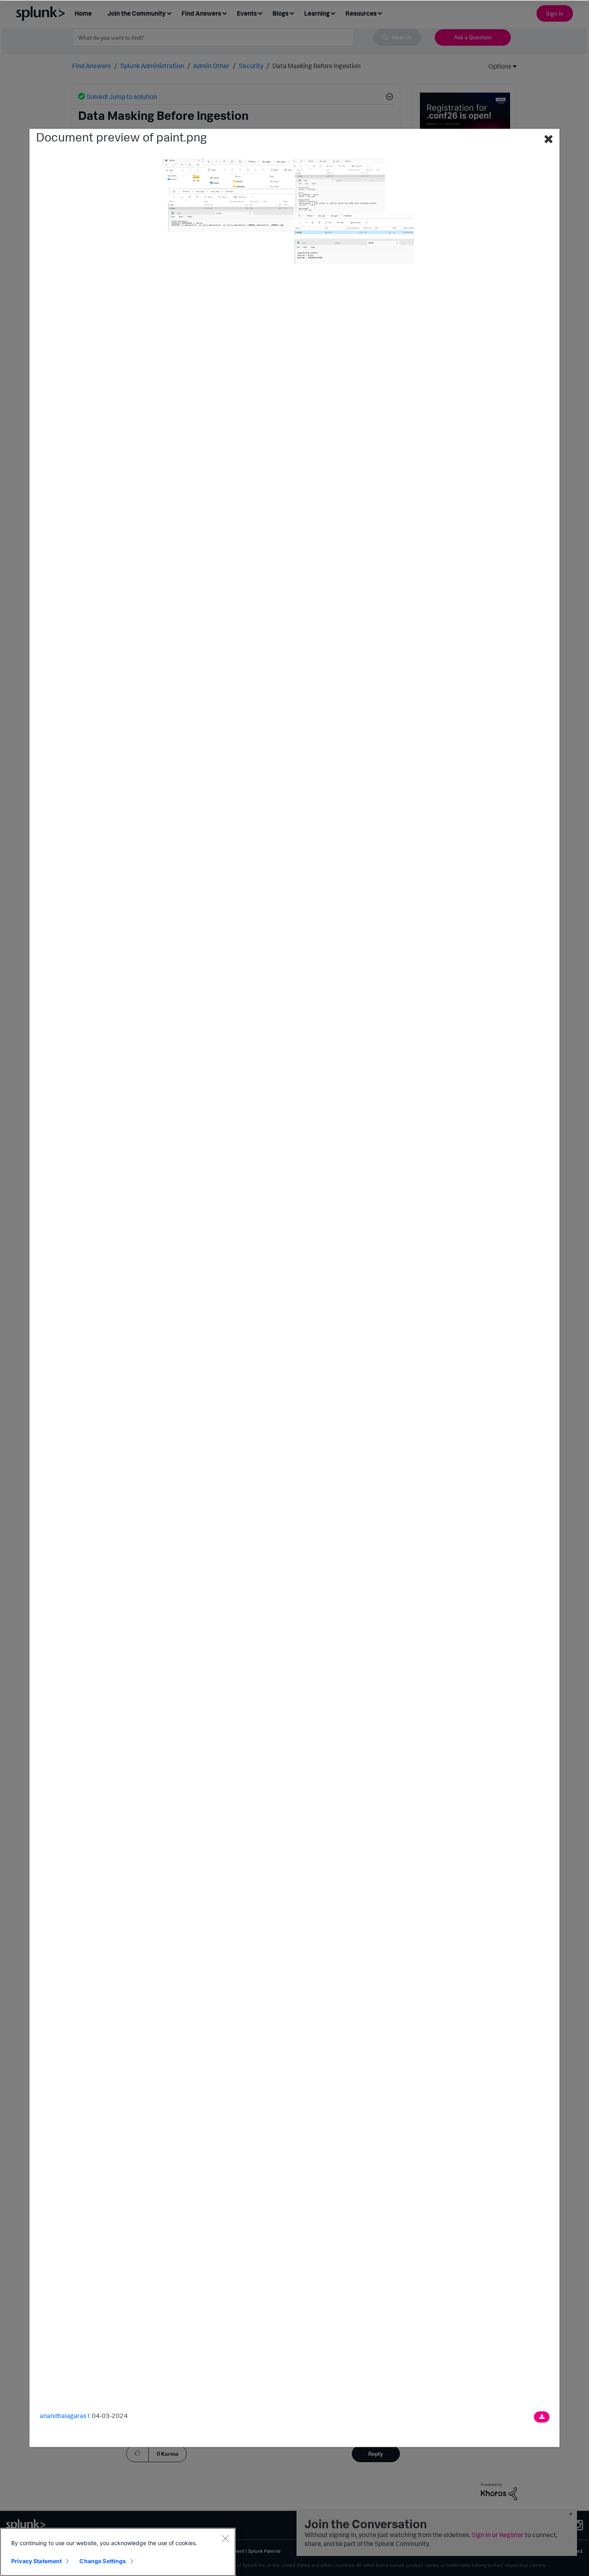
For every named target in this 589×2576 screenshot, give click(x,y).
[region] (118, 2552)
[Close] (225, 2538)
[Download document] (542, 2417)
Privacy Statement (36, 2561)
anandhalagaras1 (65, 2416)
